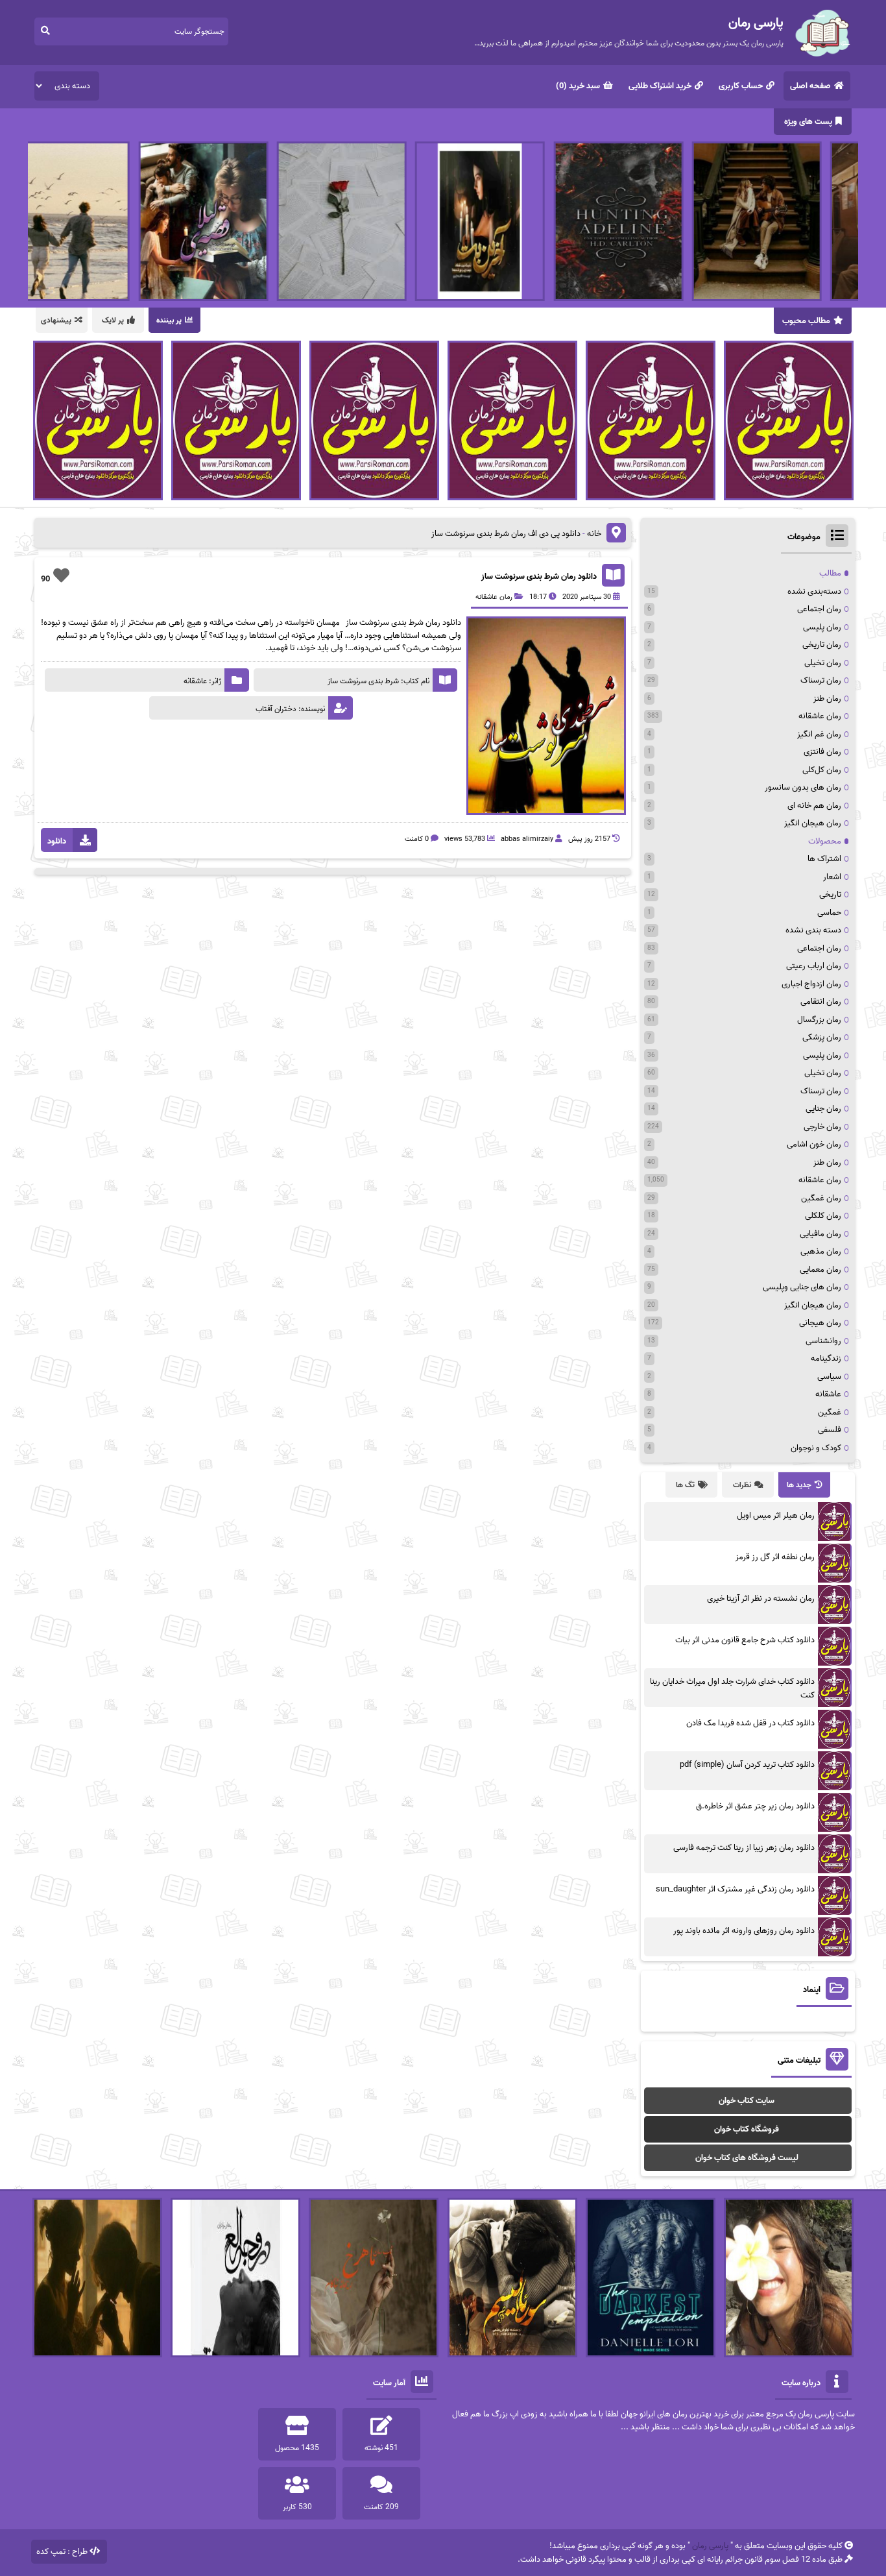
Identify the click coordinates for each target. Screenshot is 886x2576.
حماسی (829, 913)
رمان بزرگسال (819, 1020)
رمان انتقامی (821, 1002)
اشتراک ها (824, 859)
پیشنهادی (56, 320)
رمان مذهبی (821, 1251)
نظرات (742, 1485)
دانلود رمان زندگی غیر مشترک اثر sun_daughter (735, 1889)
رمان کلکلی (823, 1216)
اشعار (832, 877)
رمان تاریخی (822, 645)
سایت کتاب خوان (747, 2101)
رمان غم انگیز (819, 734)
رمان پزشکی (822, 1037)
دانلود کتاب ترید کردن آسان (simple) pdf (747, 1765)
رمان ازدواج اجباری (811, 984)
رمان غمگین (821, 1198)
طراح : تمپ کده (62, 2552)
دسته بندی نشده (813, 930)
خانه (594, 534)
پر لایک (113, 320)
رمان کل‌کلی (822, 770)
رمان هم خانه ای (814, 806)
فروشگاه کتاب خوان (747, 2129)
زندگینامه (826, 1358)
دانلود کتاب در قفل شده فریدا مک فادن (750, 1723)
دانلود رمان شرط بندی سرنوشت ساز (539, 577)
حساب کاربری (741, 86)
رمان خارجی (822, 1127)
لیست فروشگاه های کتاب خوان (747, 2158)
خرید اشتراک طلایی (660, 86)
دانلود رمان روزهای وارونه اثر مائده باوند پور (744, 1931)
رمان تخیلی (823, 663)
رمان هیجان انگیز (813, 823)
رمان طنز (827, 699)
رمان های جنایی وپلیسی (802, 1287)
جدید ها (799, 1485)
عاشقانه (828, 1394)
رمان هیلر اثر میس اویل (776, 1515)
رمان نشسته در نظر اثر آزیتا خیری (761, 1598)
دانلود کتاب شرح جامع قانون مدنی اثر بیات (745, 1640)
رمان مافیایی (820, 1234)
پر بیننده (169, 320)
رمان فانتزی (822, 752)
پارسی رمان (710, 2546)
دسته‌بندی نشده (814, 591)
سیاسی (829, 1377)
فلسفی (830, 1430)
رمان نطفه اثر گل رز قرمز (775, 1557)
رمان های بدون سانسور (803, 787)
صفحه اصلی (810, 86)
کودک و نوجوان (816, 1448)
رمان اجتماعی (819, 609)
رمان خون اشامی (814, 1144)
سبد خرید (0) (578, 86)
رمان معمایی (820, 1270)
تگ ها (685, 1485)
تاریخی (830, 894)
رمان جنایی (823, 1109)
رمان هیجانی (820, 1323)
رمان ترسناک (821, 680)
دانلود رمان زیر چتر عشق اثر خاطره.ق (755, 1806)
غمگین (830, 1412)
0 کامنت (417, 839)
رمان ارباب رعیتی (814, 966)
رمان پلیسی (822, 627)
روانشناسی (823, 1341)
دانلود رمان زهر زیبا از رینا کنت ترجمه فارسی (744, 1848)
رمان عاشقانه (494, 597)
